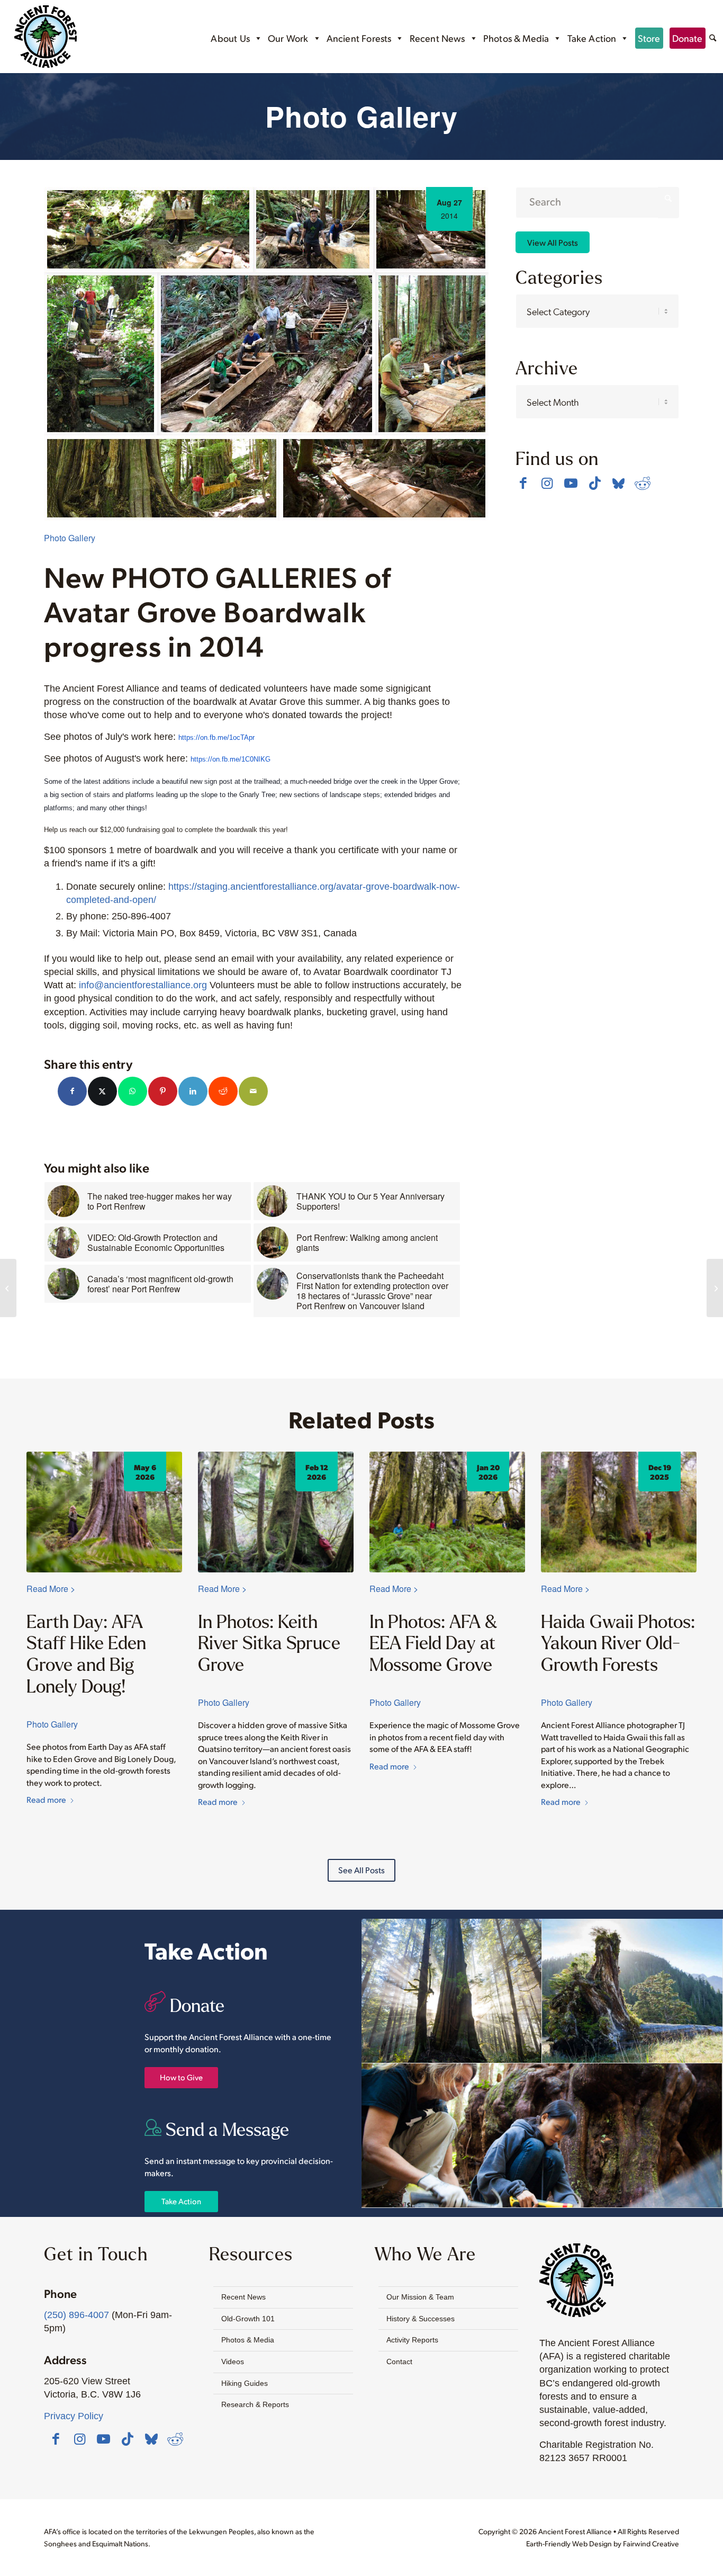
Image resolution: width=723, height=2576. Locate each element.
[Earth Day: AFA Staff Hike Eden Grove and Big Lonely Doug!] (104, 1512)
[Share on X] (102, 1091)
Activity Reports (412, 2340)
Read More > (51, 1589)
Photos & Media (516, 38)
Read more (46, 1799)
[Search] (713, 39)
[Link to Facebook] (523, 483)
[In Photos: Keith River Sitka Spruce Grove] (276, 1512)
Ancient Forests (359, 38)
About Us (230, 38)
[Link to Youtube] (571, 483)
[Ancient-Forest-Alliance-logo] (46, 37)
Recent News (437, 38)
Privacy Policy (74, 2416)
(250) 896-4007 (76, 2315)
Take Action (592, 38)
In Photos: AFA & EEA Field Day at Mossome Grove (433, 1643)
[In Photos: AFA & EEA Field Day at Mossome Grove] (447, 1512)
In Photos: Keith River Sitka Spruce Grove (269, 1643)
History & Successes (421, 2319)
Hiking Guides (245, 2383)
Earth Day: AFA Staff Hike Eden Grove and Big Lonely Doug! (86, 1654)
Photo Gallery (70, 538)
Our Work (288, 38)
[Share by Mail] (253, 1091)
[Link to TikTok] (595, 483)
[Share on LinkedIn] (193, 1091)
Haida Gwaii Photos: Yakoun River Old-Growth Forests (618, 1643)
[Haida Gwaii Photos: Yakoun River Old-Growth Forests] (619, 1512)
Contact (399, 2362)
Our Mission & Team (420, 2297)
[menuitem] (713, 39)
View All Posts (553, 242)
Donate (688, 38)
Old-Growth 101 (248, 2319)
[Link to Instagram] (547, 483)
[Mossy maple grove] (715, 1288)
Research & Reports (255, 2404)
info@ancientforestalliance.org (143, 985)
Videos (233, 2362)
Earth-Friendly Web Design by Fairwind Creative (603, 2543)
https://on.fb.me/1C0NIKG (231, 759)
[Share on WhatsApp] (133, 1091)
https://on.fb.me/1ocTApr (216, 737)
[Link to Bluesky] (618, 484)
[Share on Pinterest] (163, 1091)
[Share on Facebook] (72, 1091)
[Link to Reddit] (642, 483)
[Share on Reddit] (223, 1091)
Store (649, 38)
